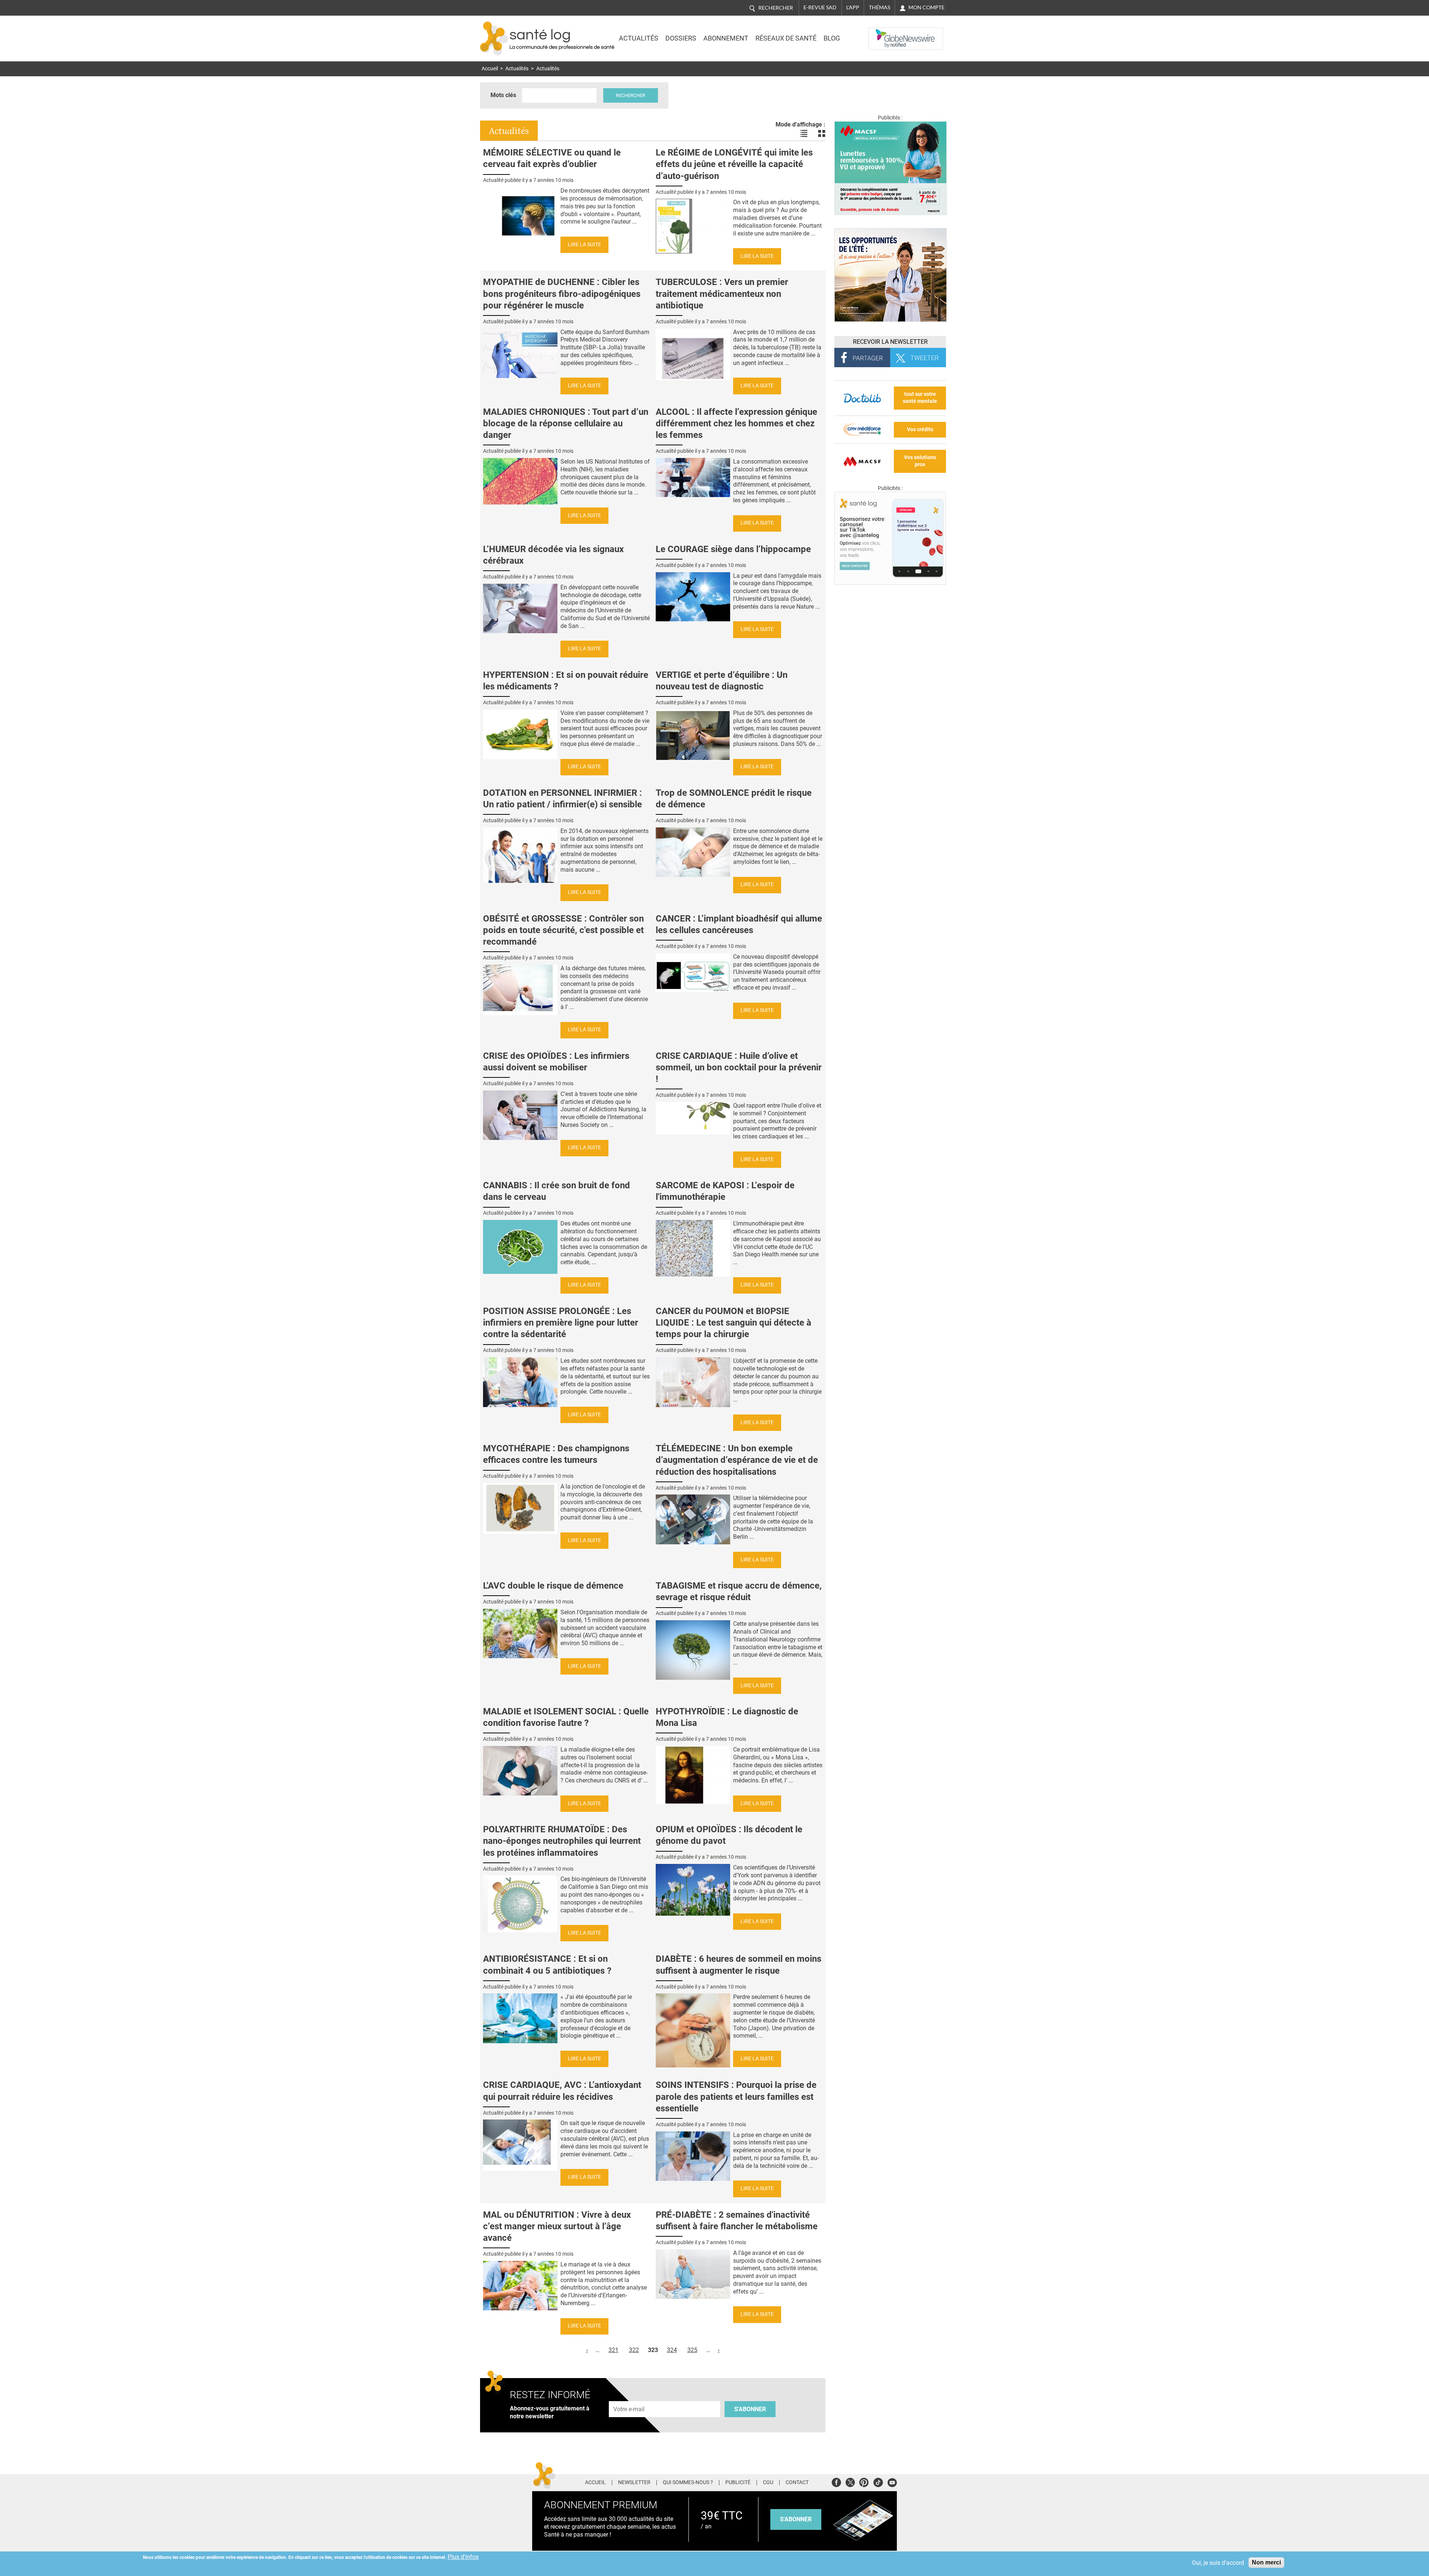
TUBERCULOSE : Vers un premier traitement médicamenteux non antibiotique (722, 294)
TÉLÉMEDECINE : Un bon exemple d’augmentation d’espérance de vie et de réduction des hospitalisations (737, 1460)
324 (672, 2350)
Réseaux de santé (786, 38)
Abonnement (726, 38)
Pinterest (864, 2481)
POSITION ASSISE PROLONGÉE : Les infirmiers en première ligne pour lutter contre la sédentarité (561, 1323)
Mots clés (503, 95)
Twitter (850, 2481)
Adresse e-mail (629, 2397)
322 (634, 2350)
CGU (768, 2483)
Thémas (880, 7)
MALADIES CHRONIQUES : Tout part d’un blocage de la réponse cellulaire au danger (566, 423)
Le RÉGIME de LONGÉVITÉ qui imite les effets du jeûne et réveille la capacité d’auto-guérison (734, 164)
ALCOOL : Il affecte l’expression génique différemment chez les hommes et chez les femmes (736, 423)
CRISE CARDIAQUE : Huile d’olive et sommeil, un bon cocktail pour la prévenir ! (739, 1067)
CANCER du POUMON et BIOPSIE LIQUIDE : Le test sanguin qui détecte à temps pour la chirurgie (733, 1323)
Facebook (836, 2481)
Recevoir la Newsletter (890, 342)
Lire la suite (584, 245)
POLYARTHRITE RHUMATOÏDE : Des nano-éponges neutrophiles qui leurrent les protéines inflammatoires (562, 1841)
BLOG (832, 38)
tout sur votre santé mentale (920, 398)
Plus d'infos (463, 2557)
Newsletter (634, 2483)
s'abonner (796, 2519)
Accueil (490, 69)
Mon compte (926, 7)
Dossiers (681, 38)
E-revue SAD (820, 7)
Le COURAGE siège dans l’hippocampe (733, 549)
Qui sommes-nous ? (688, 2483)
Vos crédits (920, 430)
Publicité (738, 2483)
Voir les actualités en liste (804, 134)
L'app (853, 7)
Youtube (892, 2481)
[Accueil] (494, 39)
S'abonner (750, 2409)
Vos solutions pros (920, 461)
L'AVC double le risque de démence (553, 1586)
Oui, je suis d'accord (1218, 2563)
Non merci (1266, 2562)
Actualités (639, 38)
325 (692, 2350)
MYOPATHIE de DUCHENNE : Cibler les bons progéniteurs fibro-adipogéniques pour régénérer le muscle (562, 294)
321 (613, 2350)
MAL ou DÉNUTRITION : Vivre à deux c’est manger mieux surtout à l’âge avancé (557, 2226)
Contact (797, 2483)
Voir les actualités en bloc (822, 134)
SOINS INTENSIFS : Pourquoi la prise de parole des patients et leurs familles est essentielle (736, 2096)
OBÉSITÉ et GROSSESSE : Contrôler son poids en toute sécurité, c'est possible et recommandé (563, 930)
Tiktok (878, 2481)
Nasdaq (883, 33)
